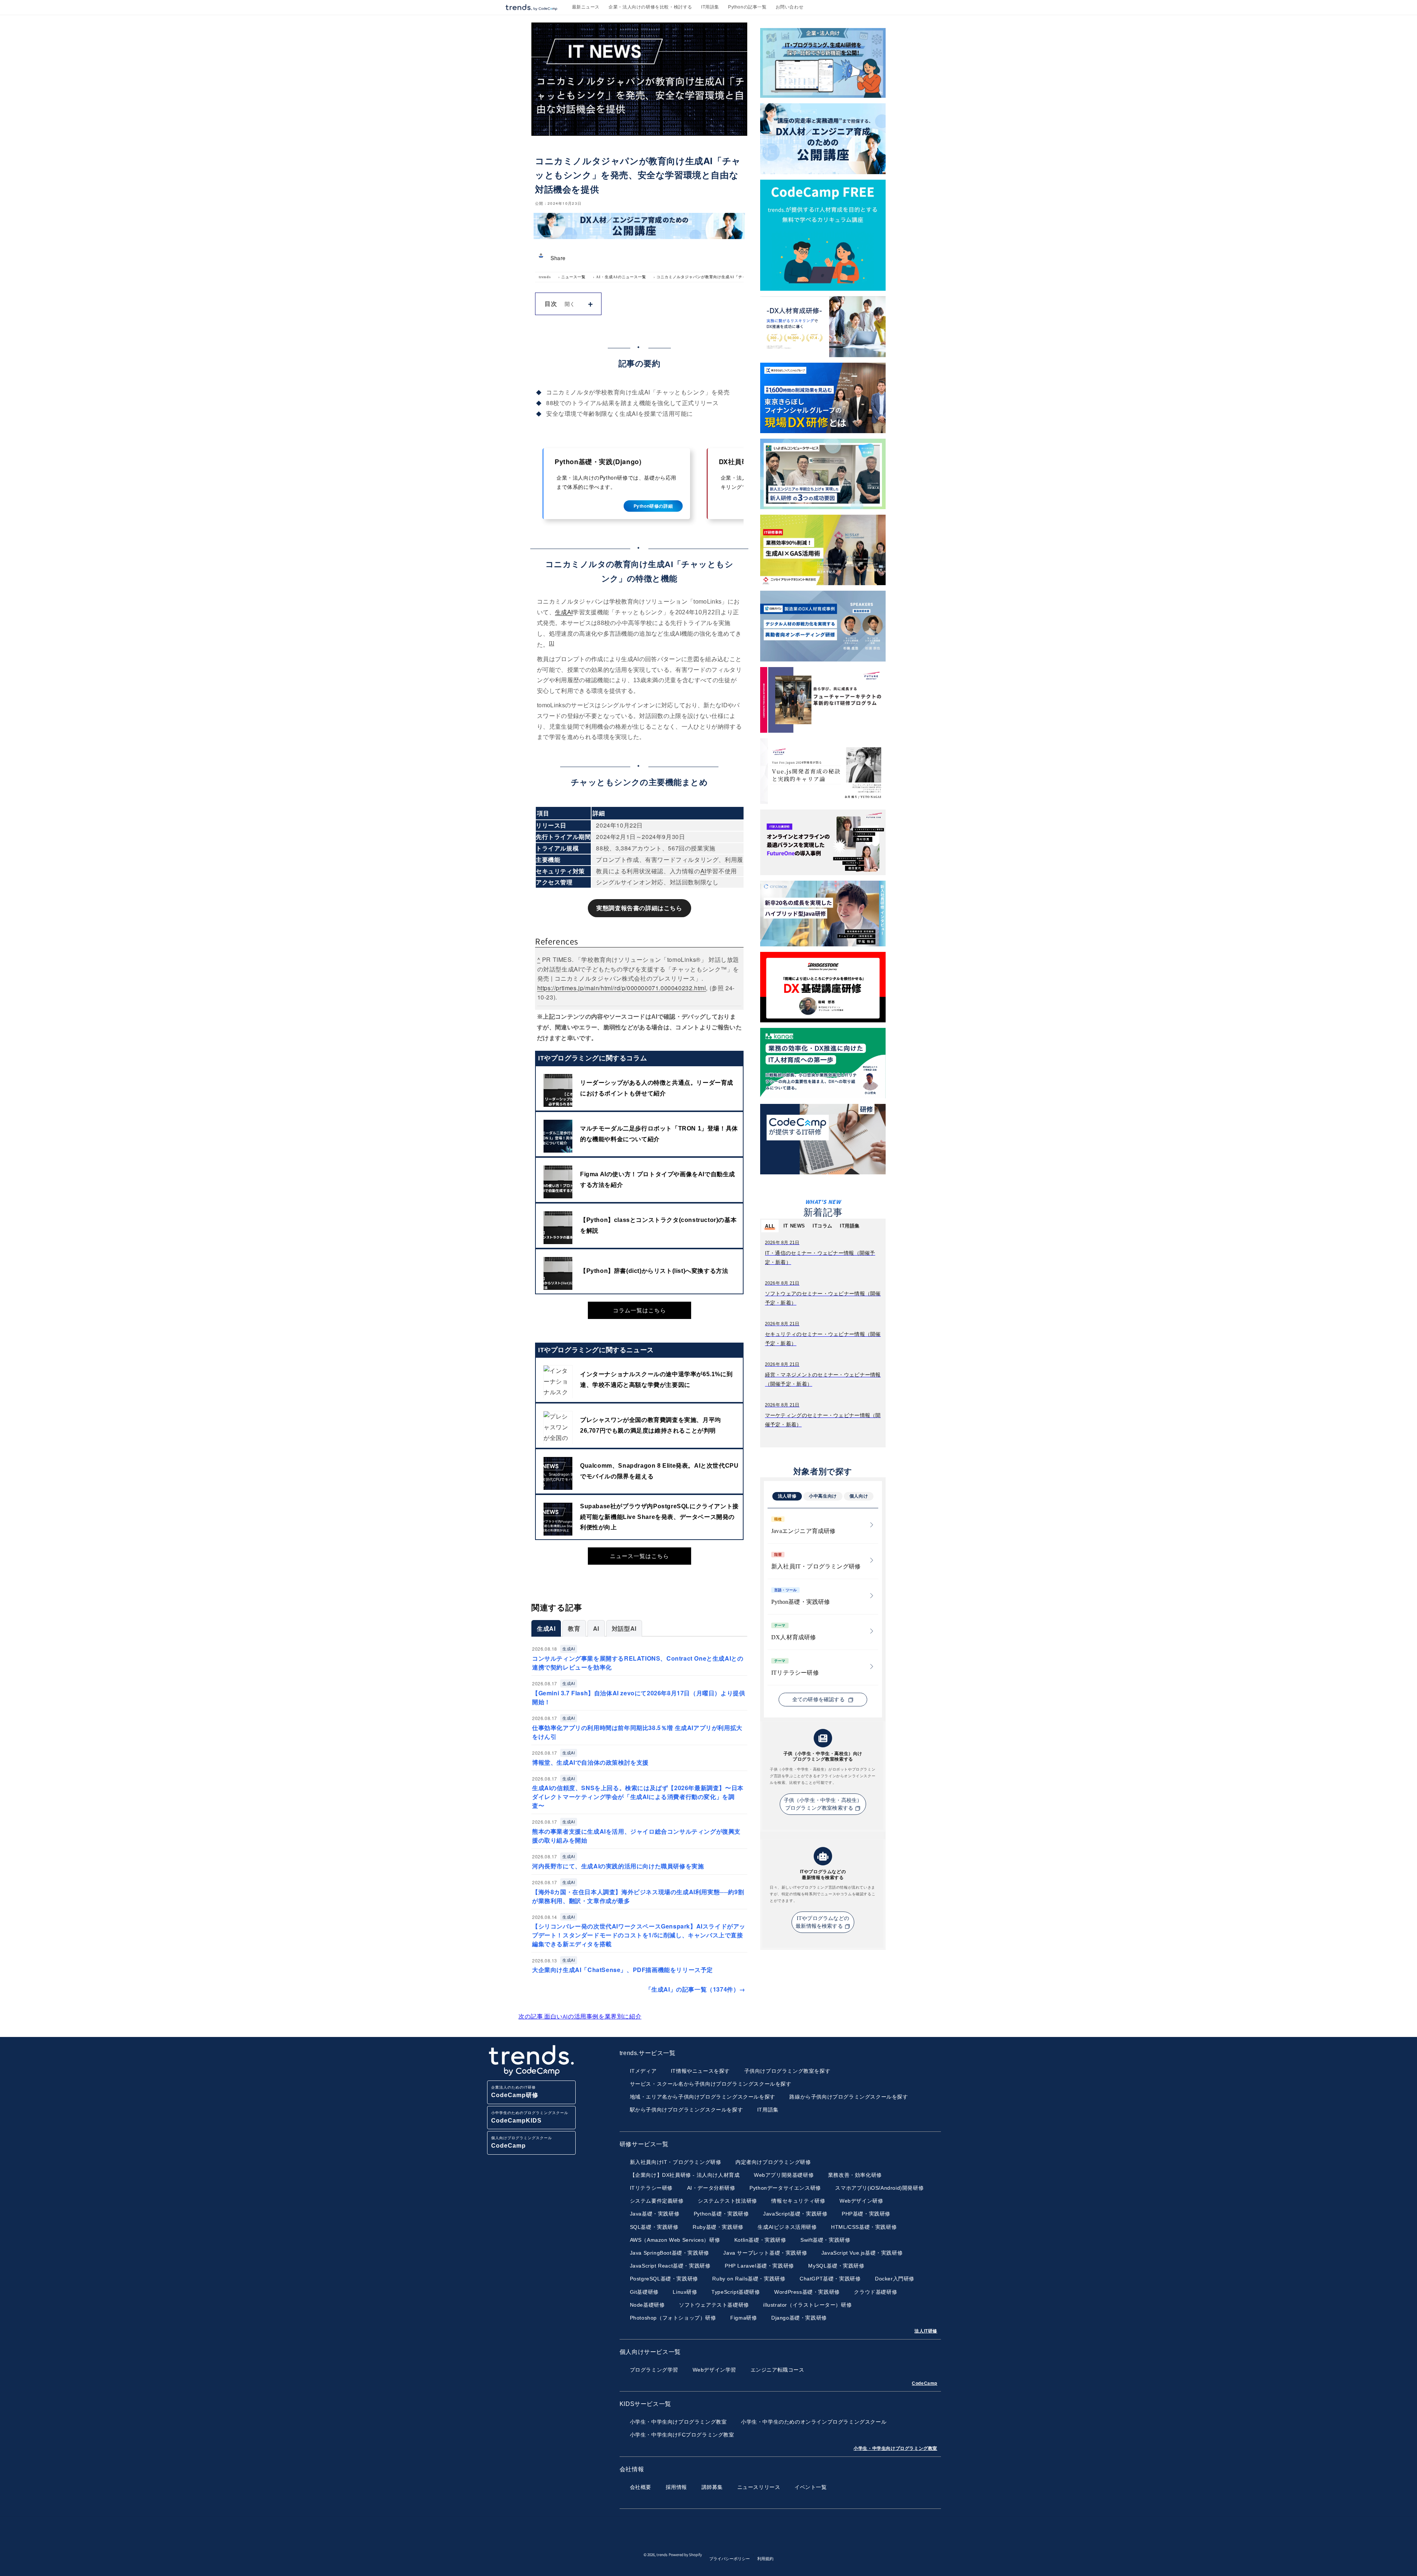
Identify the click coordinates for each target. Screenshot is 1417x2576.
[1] (552, 643)
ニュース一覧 (573, 277)
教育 (574, 1628)
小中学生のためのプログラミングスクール (530, 2117)
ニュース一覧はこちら (639, 1556)
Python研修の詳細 (653, 506)
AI (703, 871)
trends (545, 277)
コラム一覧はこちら (639, 1310)
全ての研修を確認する (819, 1700)
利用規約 (765, 2559)
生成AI (564, 612)
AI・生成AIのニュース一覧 (621, 277)
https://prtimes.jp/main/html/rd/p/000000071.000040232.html (622, 988)
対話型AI (624, 1628)
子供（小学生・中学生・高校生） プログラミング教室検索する (823, 1804)
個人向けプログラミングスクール (522, 2142)
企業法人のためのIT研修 (515, 2092)
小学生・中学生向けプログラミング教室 (895, 2448)
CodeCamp (925, 2383)
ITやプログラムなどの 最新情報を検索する (822, 1922)
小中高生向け (823, 1496)
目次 (551, 303)
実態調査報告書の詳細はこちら (639, 908)
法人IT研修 (926, 2331)
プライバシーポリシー (730, 2559)
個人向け (859, 1496)
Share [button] (558, 258)
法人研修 (787, 1496)
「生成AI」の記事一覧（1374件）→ (695, 1989)
